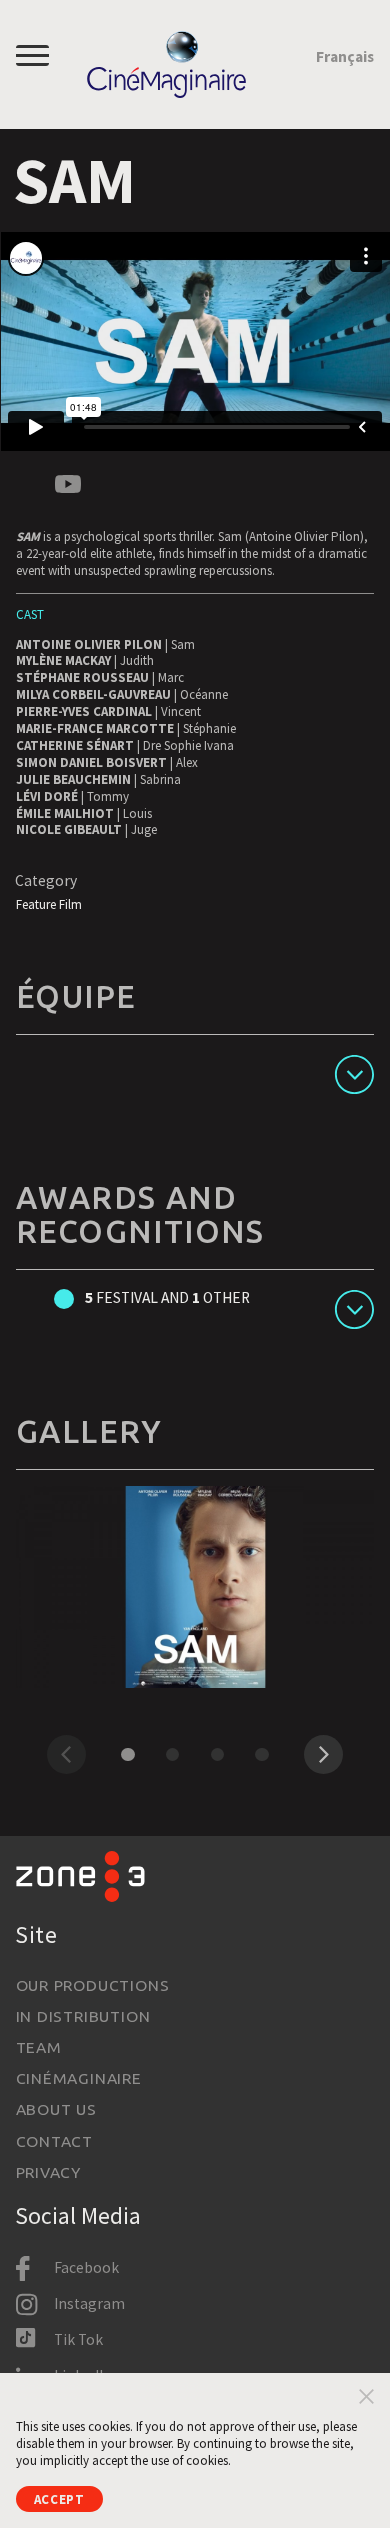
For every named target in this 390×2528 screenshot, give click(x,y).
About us (56, 2109)
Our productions (93, 1985)
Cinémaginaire (79, 2078)
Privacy (48, 2172)
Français (345, 56)
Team (39, 2047)
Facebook (86, 2267)
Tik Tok (78, 2339)
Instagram (89, 2303)
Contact (54, 2141)
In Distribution (83, 2016)
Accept (59, 2499)
